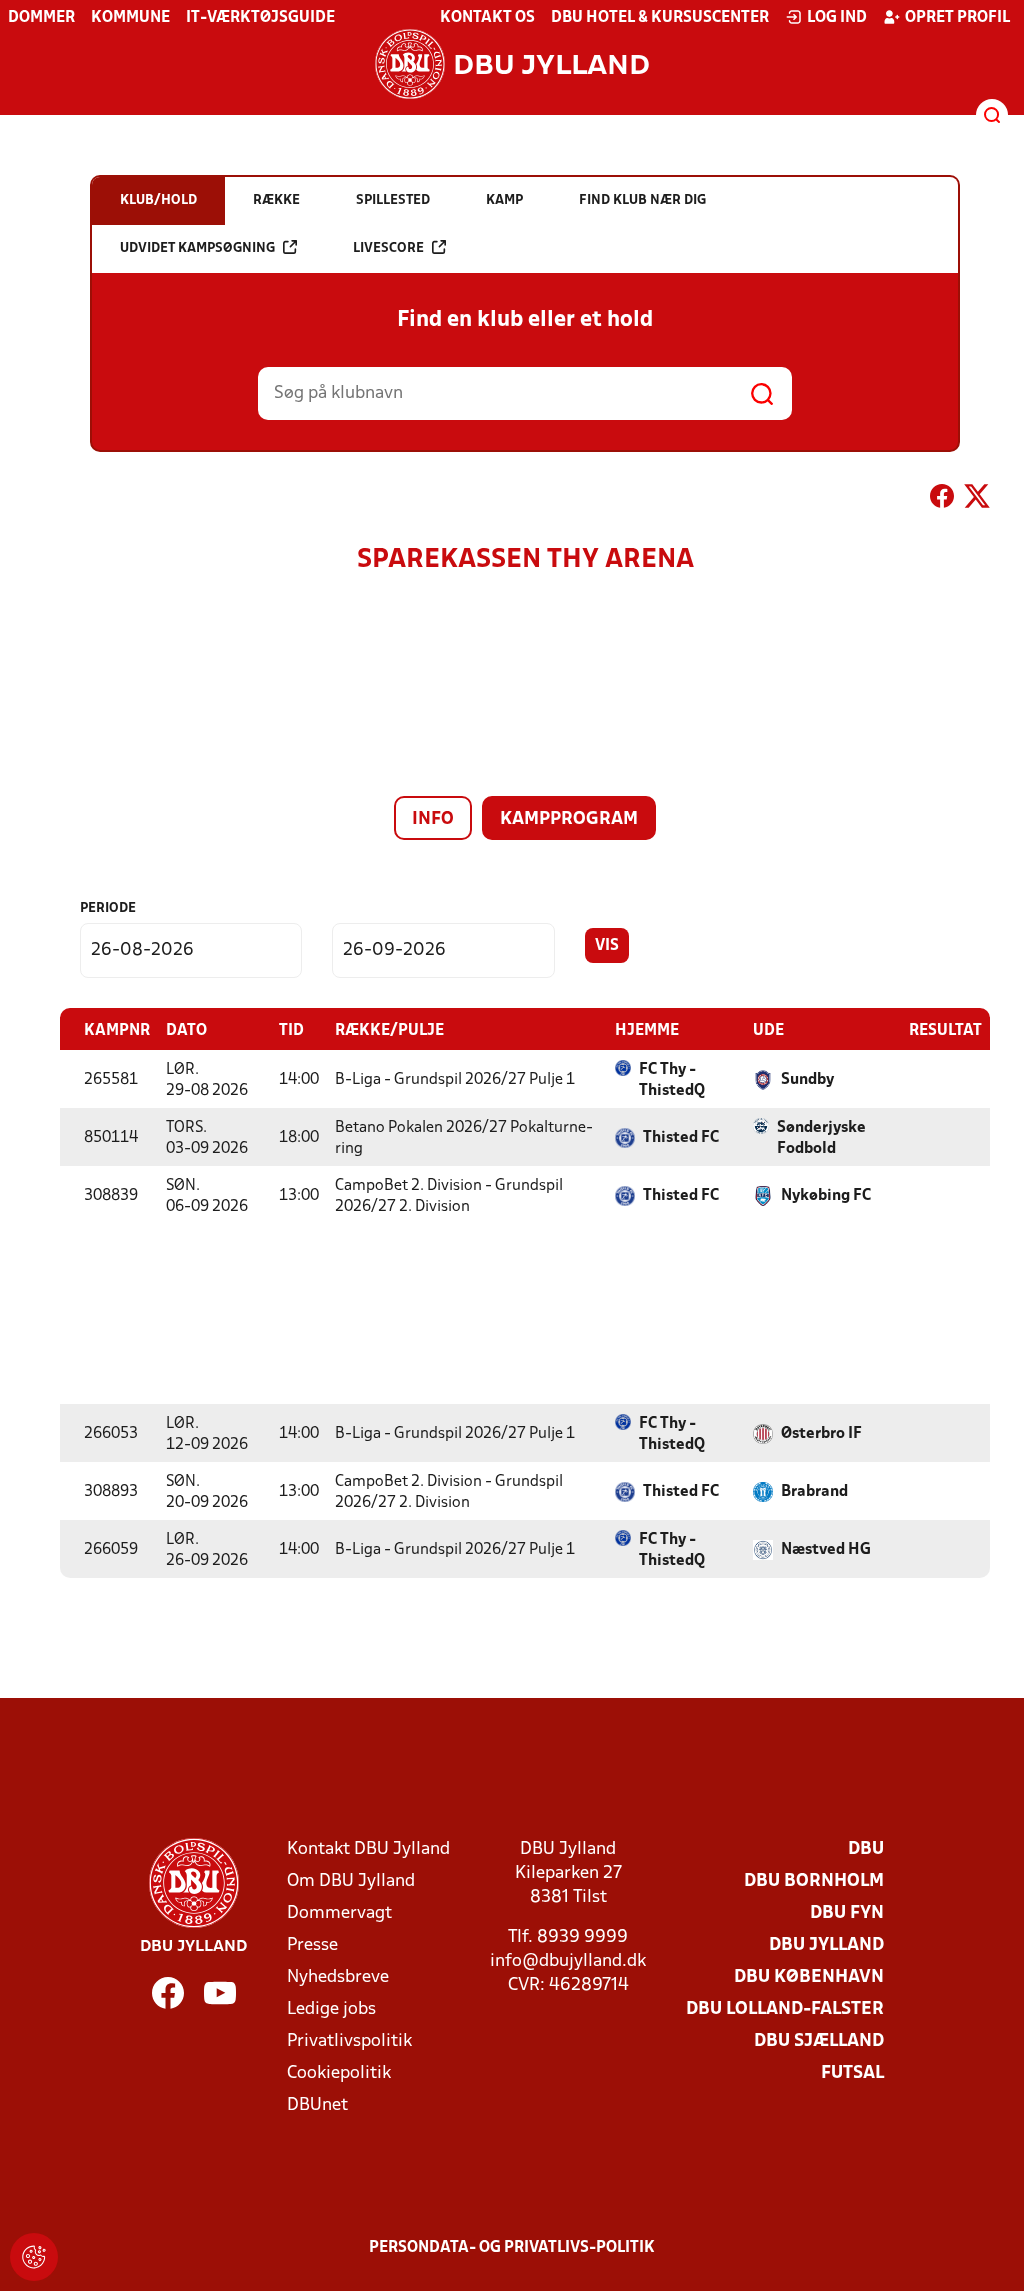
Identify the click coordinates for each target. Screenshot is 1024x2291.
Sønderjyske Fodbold (821, 1138)
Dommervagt (339, 1913)
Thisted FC (681, 1138)
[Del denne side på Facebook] (942, 500)
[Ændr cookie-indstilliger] (34, 2257)
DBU (866, 1849)
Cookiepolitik (339, 2073)
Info (433, 819)
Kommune (130, 18)
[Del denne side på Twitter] (977, 500)
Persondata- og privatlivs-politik (512, 2248)
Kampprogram (569, 819)
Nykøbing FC (826, 1196)
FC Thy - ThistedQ (672, 1080)
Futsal (852, 2073)
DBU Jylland (826, 1945)
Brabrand (814, 1492)
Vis (607, 946)
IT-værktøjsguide (260, 18)
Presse (312, 1945)
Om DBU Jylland (351, 1881)
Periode (108, 908)
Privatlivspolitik (349, 2041)
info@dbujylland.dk (568, 1961)
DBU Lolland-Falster (785, 2009)
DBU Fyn (847, 1913)
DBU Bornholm (814, 1881)
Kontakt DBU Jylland (368, 1849)
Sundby (807, 1080)
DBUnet (317, 2105)
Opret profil (957, 18)
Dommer (41, 18)
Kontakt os (487, 18)
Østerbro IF (821, 1434)
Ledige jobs (331, 2009)
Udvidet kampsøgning (197, 248)
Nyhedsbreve (338, 1977)
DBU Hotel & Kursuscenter (660, 18)
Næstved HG (826, 1550)
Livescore (388, 248)
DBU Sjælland (819, 2041)
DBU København (809, 1977)
